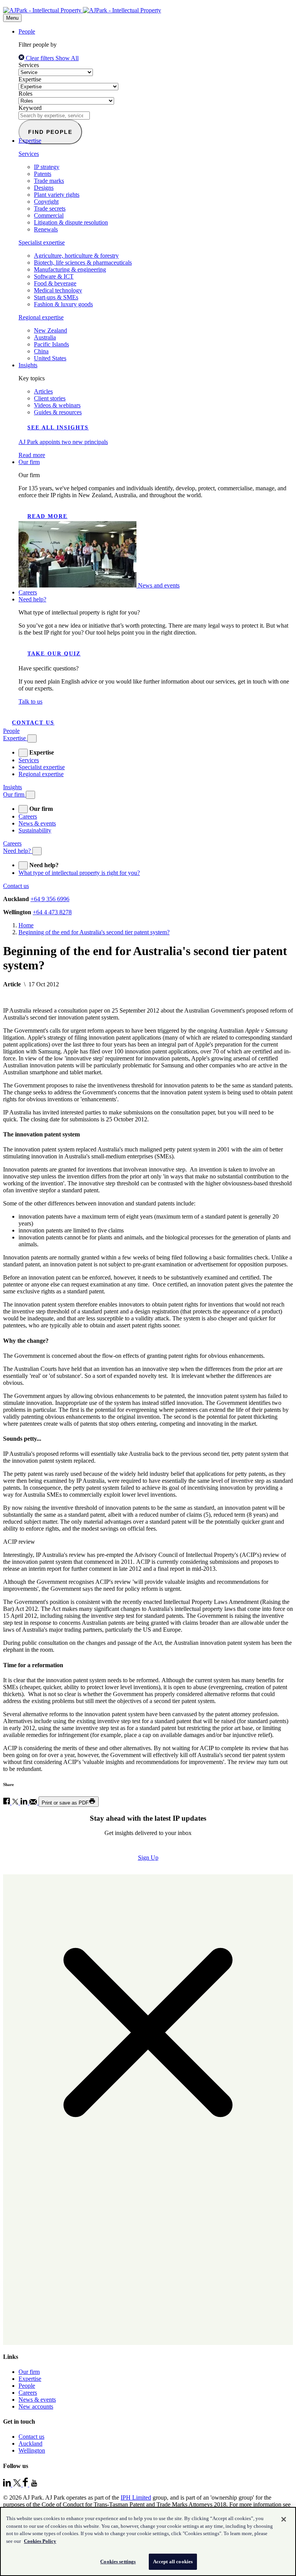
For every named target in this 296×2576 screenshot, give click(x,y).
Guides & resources (58, 412)
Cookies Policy (40, 2541)
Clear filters (40, 58)
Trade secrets (50, 208)
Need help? (32, 599)
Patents (43, 174)
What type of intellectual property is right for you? (79, 873)
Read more (47, 516)
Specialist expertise (42, 242)
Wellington (32, 2450)
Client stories (50, 398)
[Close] (284, 2519)
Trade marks (49, 181)
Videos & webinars (57, 405)
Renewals (46, 229)
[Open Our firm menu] (30, 795)
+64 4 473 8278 (52, 912)
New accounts (36, 2406)
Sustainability (35, 830)
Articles (43, 391)
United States (50, 358)
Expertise (30, 79)
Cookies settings (118, 2562)
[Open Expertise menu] (32, 739)
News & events (37, 823)
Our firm (29, 462)
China (41, 351)
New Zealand (50, 330)
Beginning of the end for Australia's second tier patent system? (94, 932)
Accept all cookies (173, 2562)
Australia (45, 337)
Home (26, 925)
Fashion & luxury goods (63, 304)
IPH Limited (136, 2498)
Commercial (49, 215)
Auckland (30, 2443)
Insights (28, 365)
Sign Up (148, 1858)
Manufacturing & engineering (70, 269)
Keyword (30, 108)
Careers (28, 592)
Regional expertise (41, 317)
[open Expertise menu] (23, 753)
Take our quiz (54, 654)
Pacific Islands (51, 344)
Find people (50, 132)
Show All (67, 58)
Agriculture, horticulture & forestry (76, 256)
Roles (25, 94)
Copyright (46, 202)
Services (29, 65)
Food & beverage (55, 283)
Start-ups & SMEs (56, 297)
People (27, 31)
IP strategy (47, 167)
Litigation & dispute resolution (71, 222)
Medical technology (58, 290)
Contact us (33, 723)
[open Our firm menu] (23, 809)
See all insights (58, 428)
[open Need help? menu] (23, 865)
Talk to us (30, 701)
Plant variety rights (57, 195)
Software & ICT (54, 276)
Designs (44, 188)
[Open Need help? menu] (37, 851)
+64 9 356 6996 (50, 899)
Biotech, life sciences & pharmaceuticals (83, 262)
